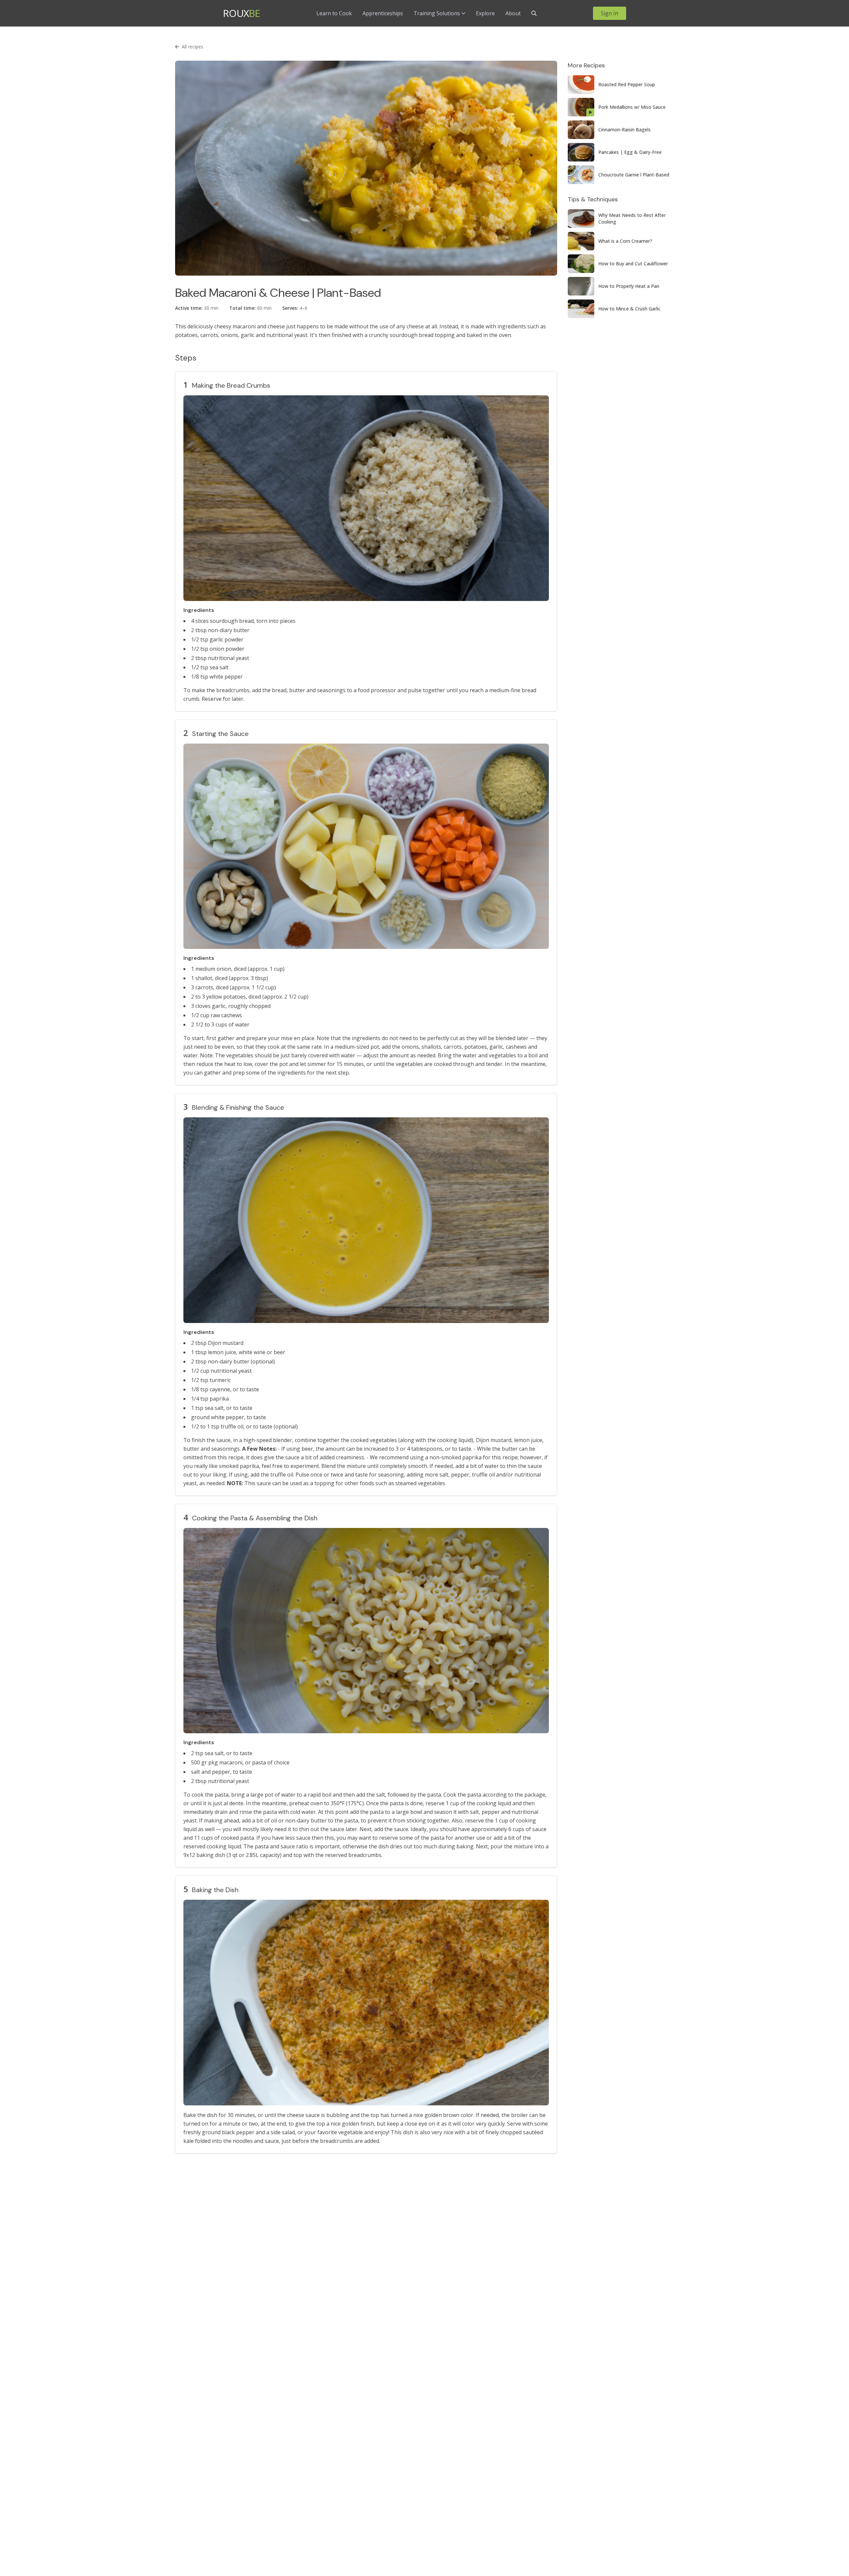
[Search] (534, 13)
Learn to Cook (334, 13)
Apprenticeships (383, 13)
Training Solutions (437, 13)
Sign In (610, 13)
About (513, 13)
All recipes (193, 47)
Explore (485, 13)
